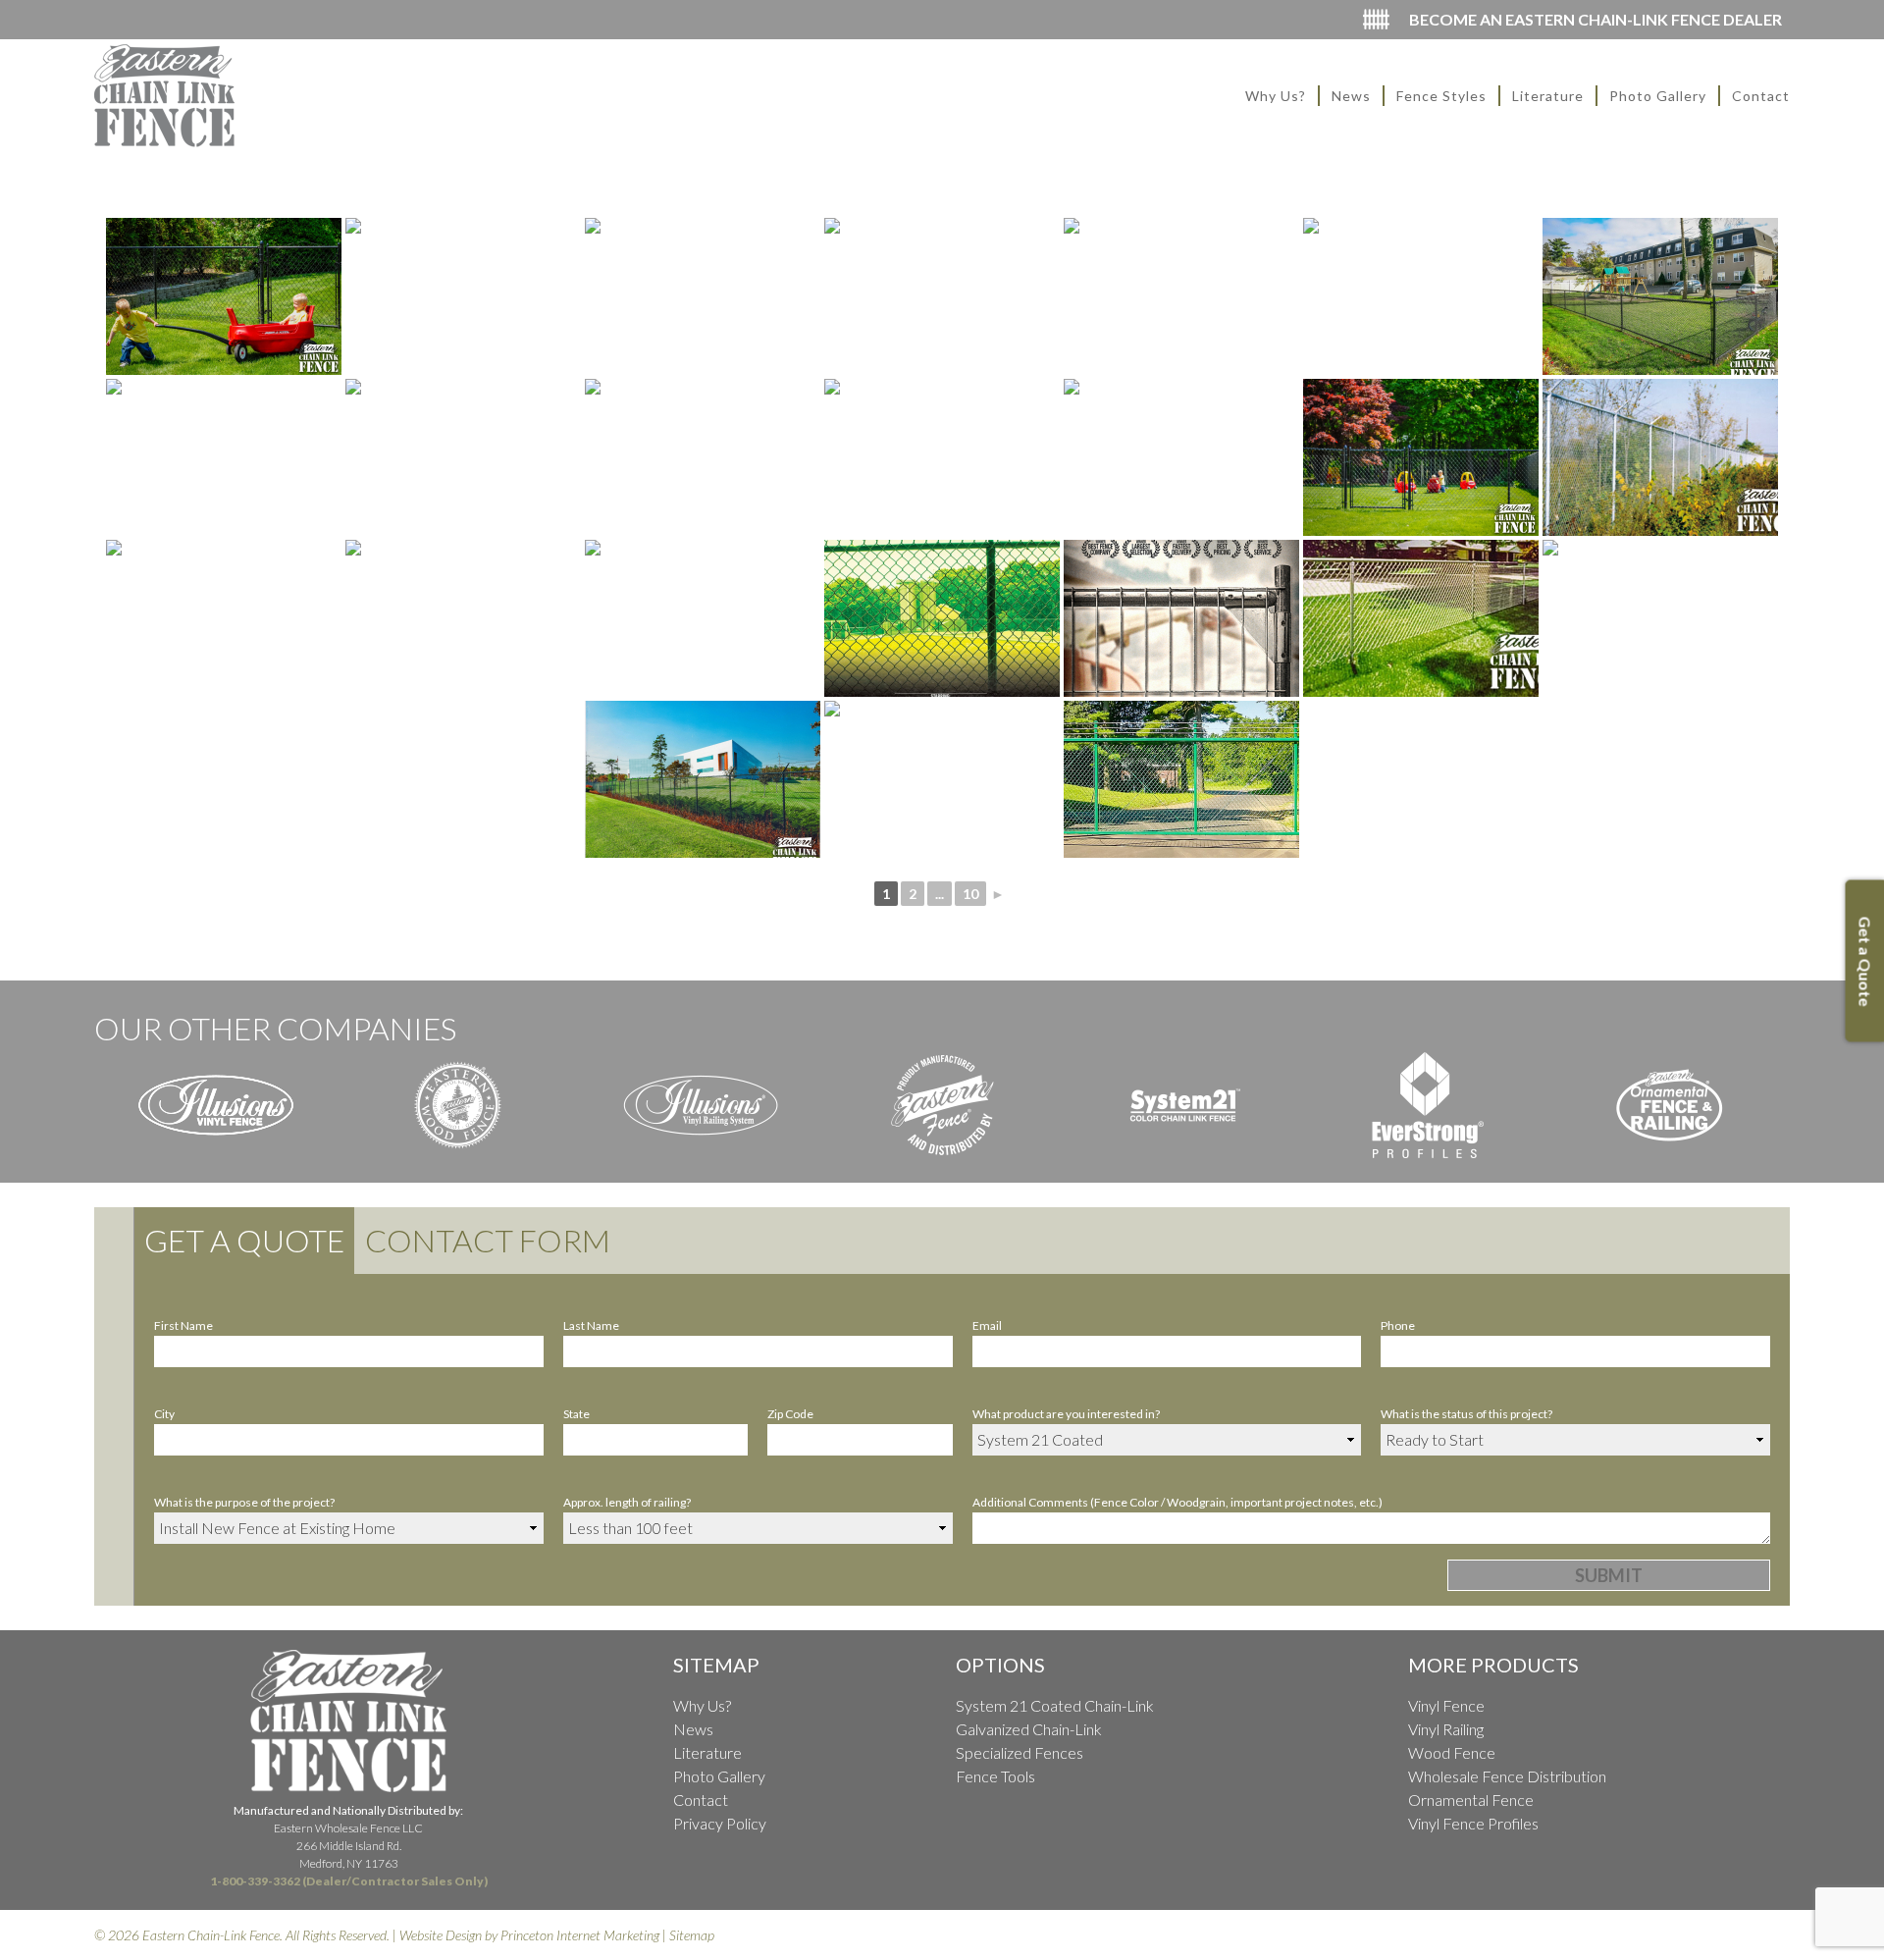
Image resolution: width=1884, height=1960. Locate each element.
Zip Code (790, 1414)
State (576, 1414)
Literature (1548, 96)
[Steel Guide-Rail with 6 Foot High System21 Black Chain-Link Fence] (1660, 618)
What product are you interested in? (1066, 1414)
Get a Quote (244, 1240)
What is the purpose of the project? (244, 1502)
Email (987, 1325)
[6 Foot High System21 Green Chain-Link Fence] (942, 457)
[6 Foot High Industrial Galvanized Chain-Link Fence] (942, 296)
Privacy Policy (720, 1823)
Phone (1398, 1325)
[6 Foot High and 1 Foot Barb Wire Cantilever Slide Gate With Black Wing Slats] (1181, 457)
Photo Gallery (1658, 96)
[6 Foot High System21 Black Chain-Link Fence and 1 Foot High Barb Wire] (463, 296)
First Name (183, 1325)
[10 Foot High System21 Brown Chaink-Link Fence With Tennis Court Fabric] (703, 618)
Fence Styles (1441, 96)
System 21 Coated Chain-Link (1055, 1705)
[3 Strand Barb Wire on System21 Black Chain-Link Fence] (463, 457)
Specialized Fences (1020, 1752)
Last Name (591, 1325)
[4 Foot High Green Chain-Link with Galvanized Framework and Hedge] (942, 779)
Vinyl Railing (1446, 1729)
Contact (1761, 96)
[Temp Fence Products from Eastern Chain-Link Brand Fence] (1181, 618)
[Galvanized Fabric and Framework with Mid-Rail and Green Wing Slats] (1181, 296)
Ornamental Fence (1471, 1800)
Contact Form (488, 1240)
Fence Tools (995, 1776)
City (164, 1414)
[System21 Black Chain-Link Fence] (224, 618)
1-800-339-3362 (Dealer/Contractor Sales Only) (349, 1881)
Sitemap (692, 1935)
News (1351, 96)
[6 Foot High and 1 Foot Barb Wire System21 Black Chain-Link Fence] (703, 779)
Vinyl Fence (1446, 1705)
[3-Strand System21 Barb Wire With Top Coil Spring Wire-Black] (1421, 296)
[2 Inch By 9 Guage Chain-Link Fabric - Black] (703, 296)
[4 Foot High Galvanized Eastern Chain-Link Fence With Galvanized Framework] (1421, 618)
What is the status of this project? (1466, 1414)
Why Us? (1276, 96)
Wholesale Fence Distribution (1507, 1776)
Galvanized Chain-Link (1029, 1729)
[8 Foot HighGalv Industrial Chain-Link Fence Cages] (703, 457)
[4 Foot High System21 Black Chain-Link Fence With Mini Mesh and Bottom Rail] (1660, 296)
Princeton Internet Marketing (580, 1935)
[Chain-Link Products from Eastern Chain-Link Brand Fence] (942, 618)
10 (970, 894)
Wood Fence (1452, 1752)
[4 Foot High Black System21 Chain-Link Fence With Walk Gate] (224, 296)
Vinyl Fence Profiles (1473, 1823)
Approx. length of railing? (627, 1502)
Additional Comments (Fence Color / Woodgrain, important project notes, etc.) (1177, 1502)
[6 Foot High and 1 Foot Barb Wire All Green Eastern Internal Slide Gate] (1181, 779)
